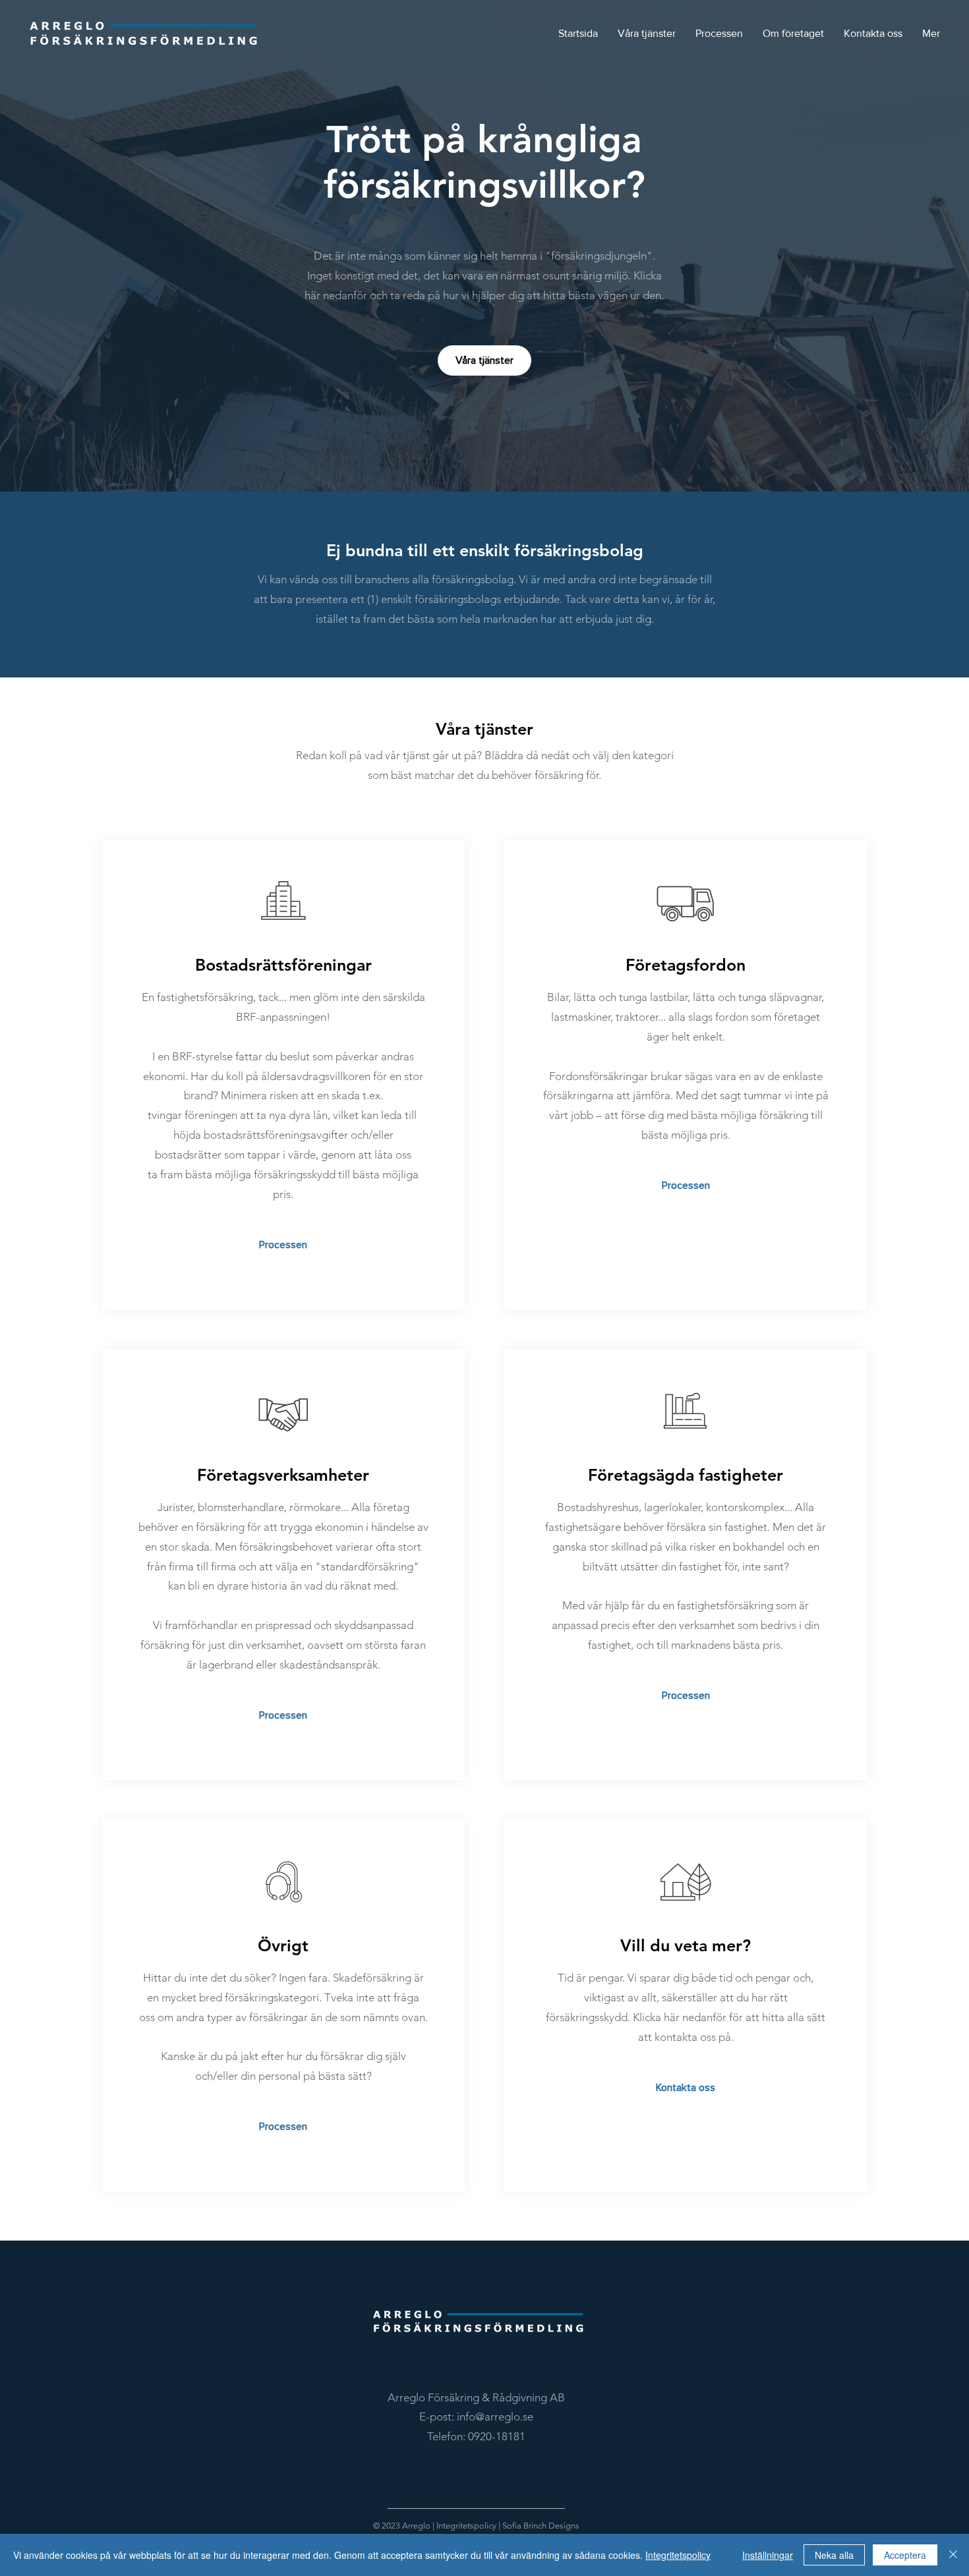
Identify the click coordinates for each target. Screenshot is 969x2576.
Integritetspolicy (467, 2526)
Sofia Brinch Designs (541, 2526)
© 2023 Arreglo (402, 2526)
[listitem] (283, 1075)
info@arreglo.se (495, 2417)
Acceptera (905, 2555)
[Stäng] (953, 2555)
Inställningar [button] (768, 2555)
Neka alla (834, 2555)
